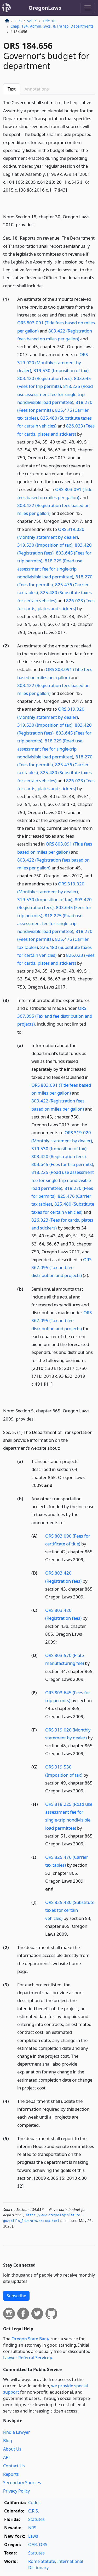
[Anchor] (70, 190)
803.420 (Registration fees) (44, 378)
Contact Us (14, 2466)
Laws (33, 2536)
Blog (8, 2441)
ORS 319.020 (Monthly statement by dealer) (53, 362)
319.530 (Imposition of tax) (61, 370)
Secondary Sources (22, 2483)
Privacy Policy (16, 2491)
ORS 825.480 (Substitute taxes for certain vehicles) (70, 1910)
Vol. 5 (32, 21)
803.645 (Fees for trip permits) (62, 1164)
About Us (12, 2449)
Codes (34, 2503)
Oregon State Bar (29, 2339)
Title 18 (49, 21)
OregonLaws (45, 8)
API (6, 2457)
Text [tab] (12, 89)
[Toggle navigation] (88, 8)
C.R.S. (34, 2511)
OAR (33, 2545)
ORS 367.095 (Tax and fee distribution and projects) (55, 1016)
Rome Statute (42, 2561)
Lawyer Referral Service (26, 2358)
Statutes (36, 2519)
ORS (18, 21)
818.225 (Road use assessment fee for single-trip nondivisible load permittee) (55, 394)
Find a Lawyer (17, 2432)
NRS (32, 2528)
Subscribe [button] (16, 2296)
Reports (11, 2474)
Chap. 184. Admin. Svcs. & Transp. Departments (52, 26)
